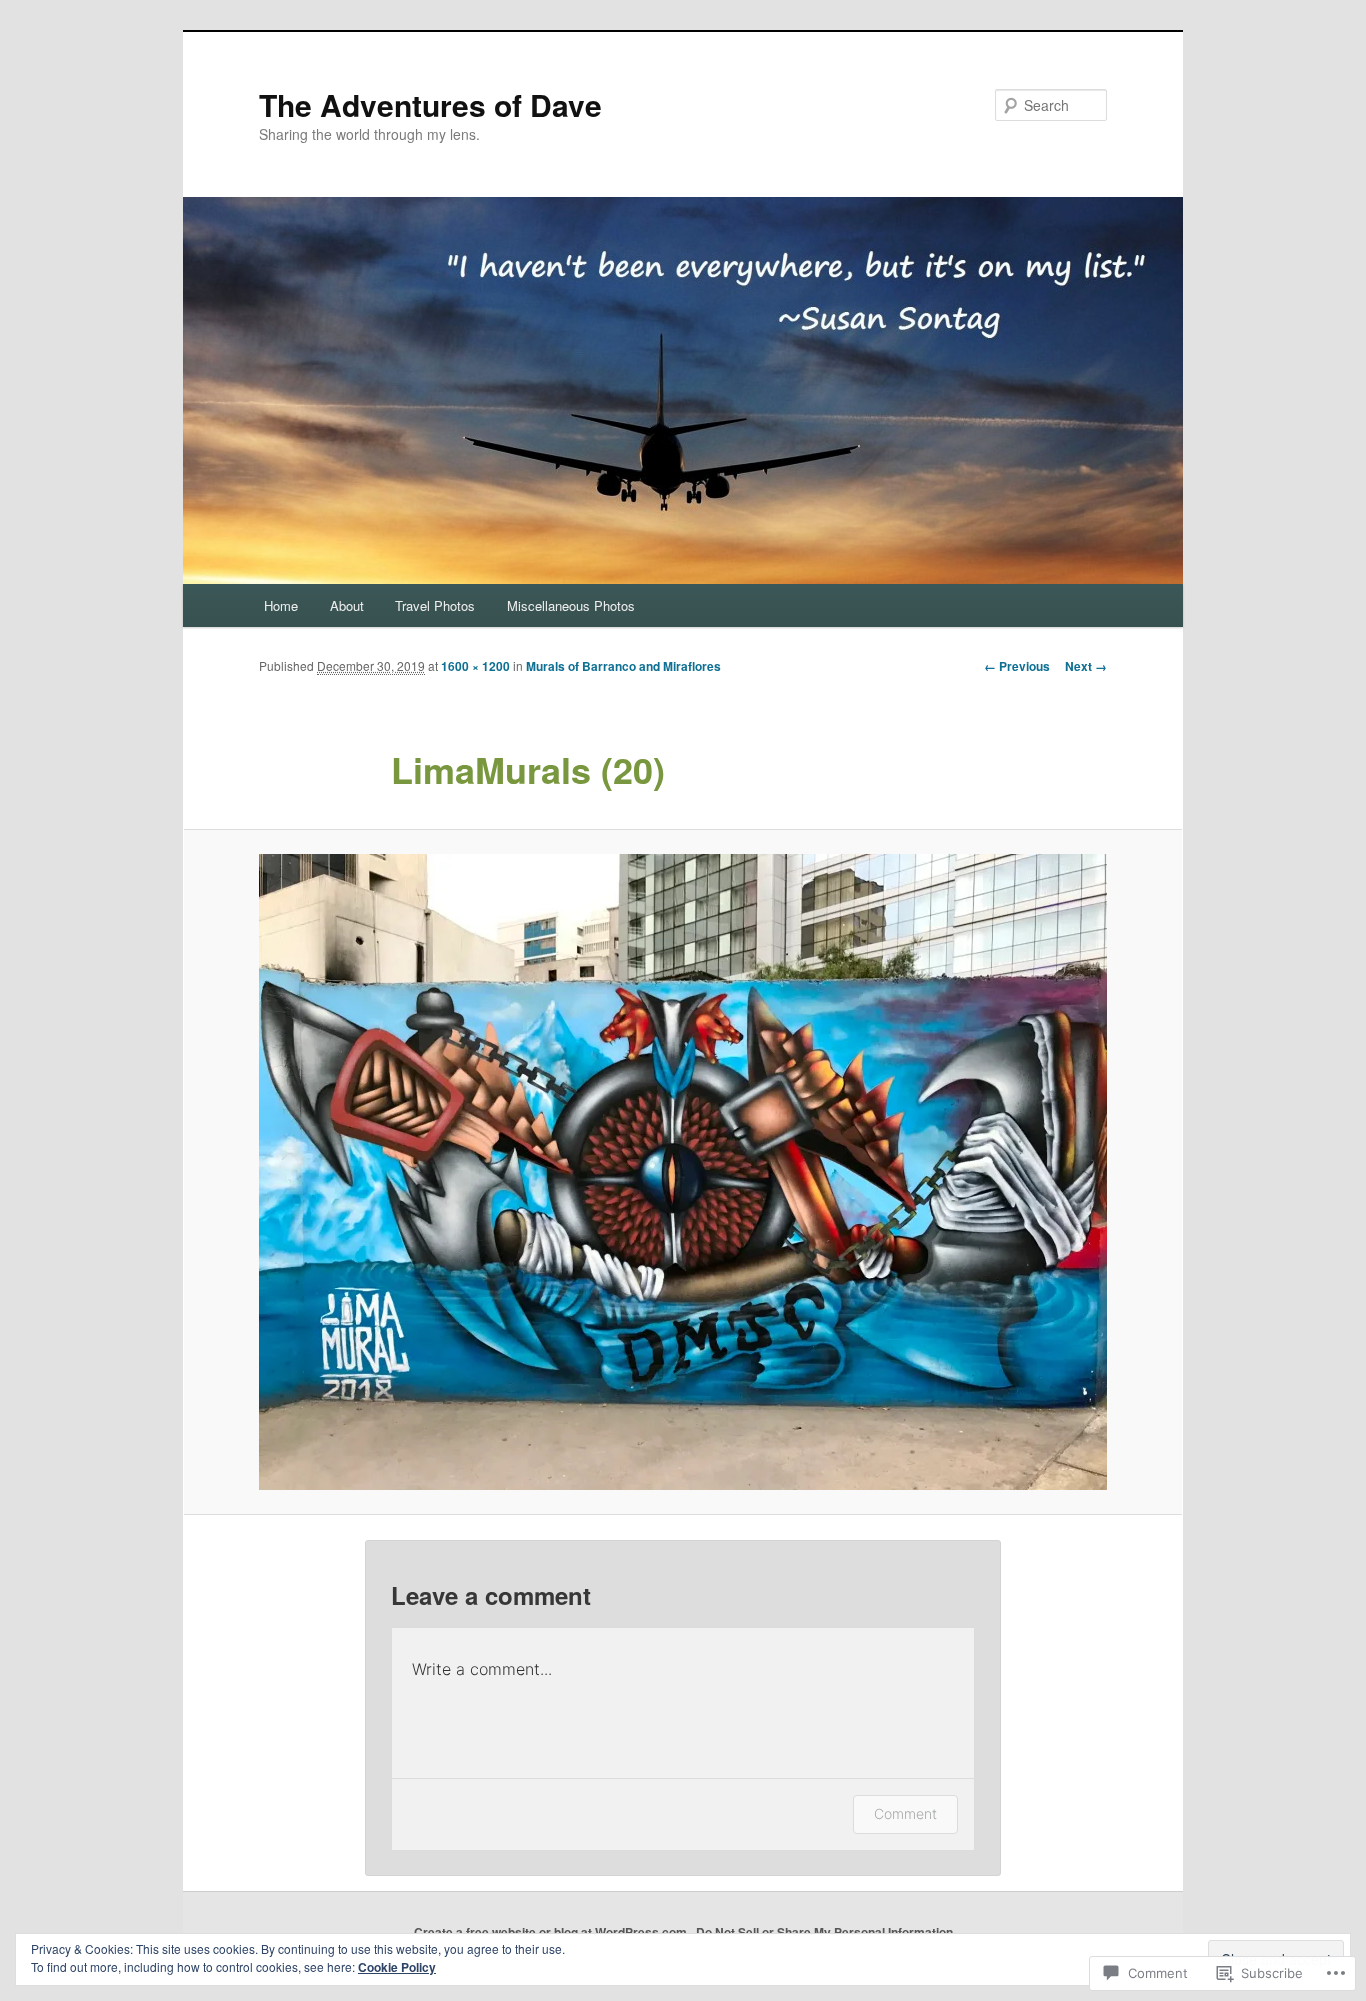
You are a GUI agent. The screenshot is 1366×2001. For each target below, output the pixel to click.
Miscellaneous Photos (571, 605)
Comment (905, 1813)
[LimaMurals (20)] (683, 1172)
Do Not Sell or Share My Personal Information (824, 1932)
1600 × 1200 (475, 666)
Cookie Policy (397, 1967)
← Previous (1017, 666)
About (347, 605)
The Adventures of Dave (430, 104)
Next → (1086, 666)
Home (281, 605)
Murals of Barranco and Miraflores (623, 666)
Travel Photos (435, 605)
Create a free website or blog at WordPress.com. (552, 1932)
